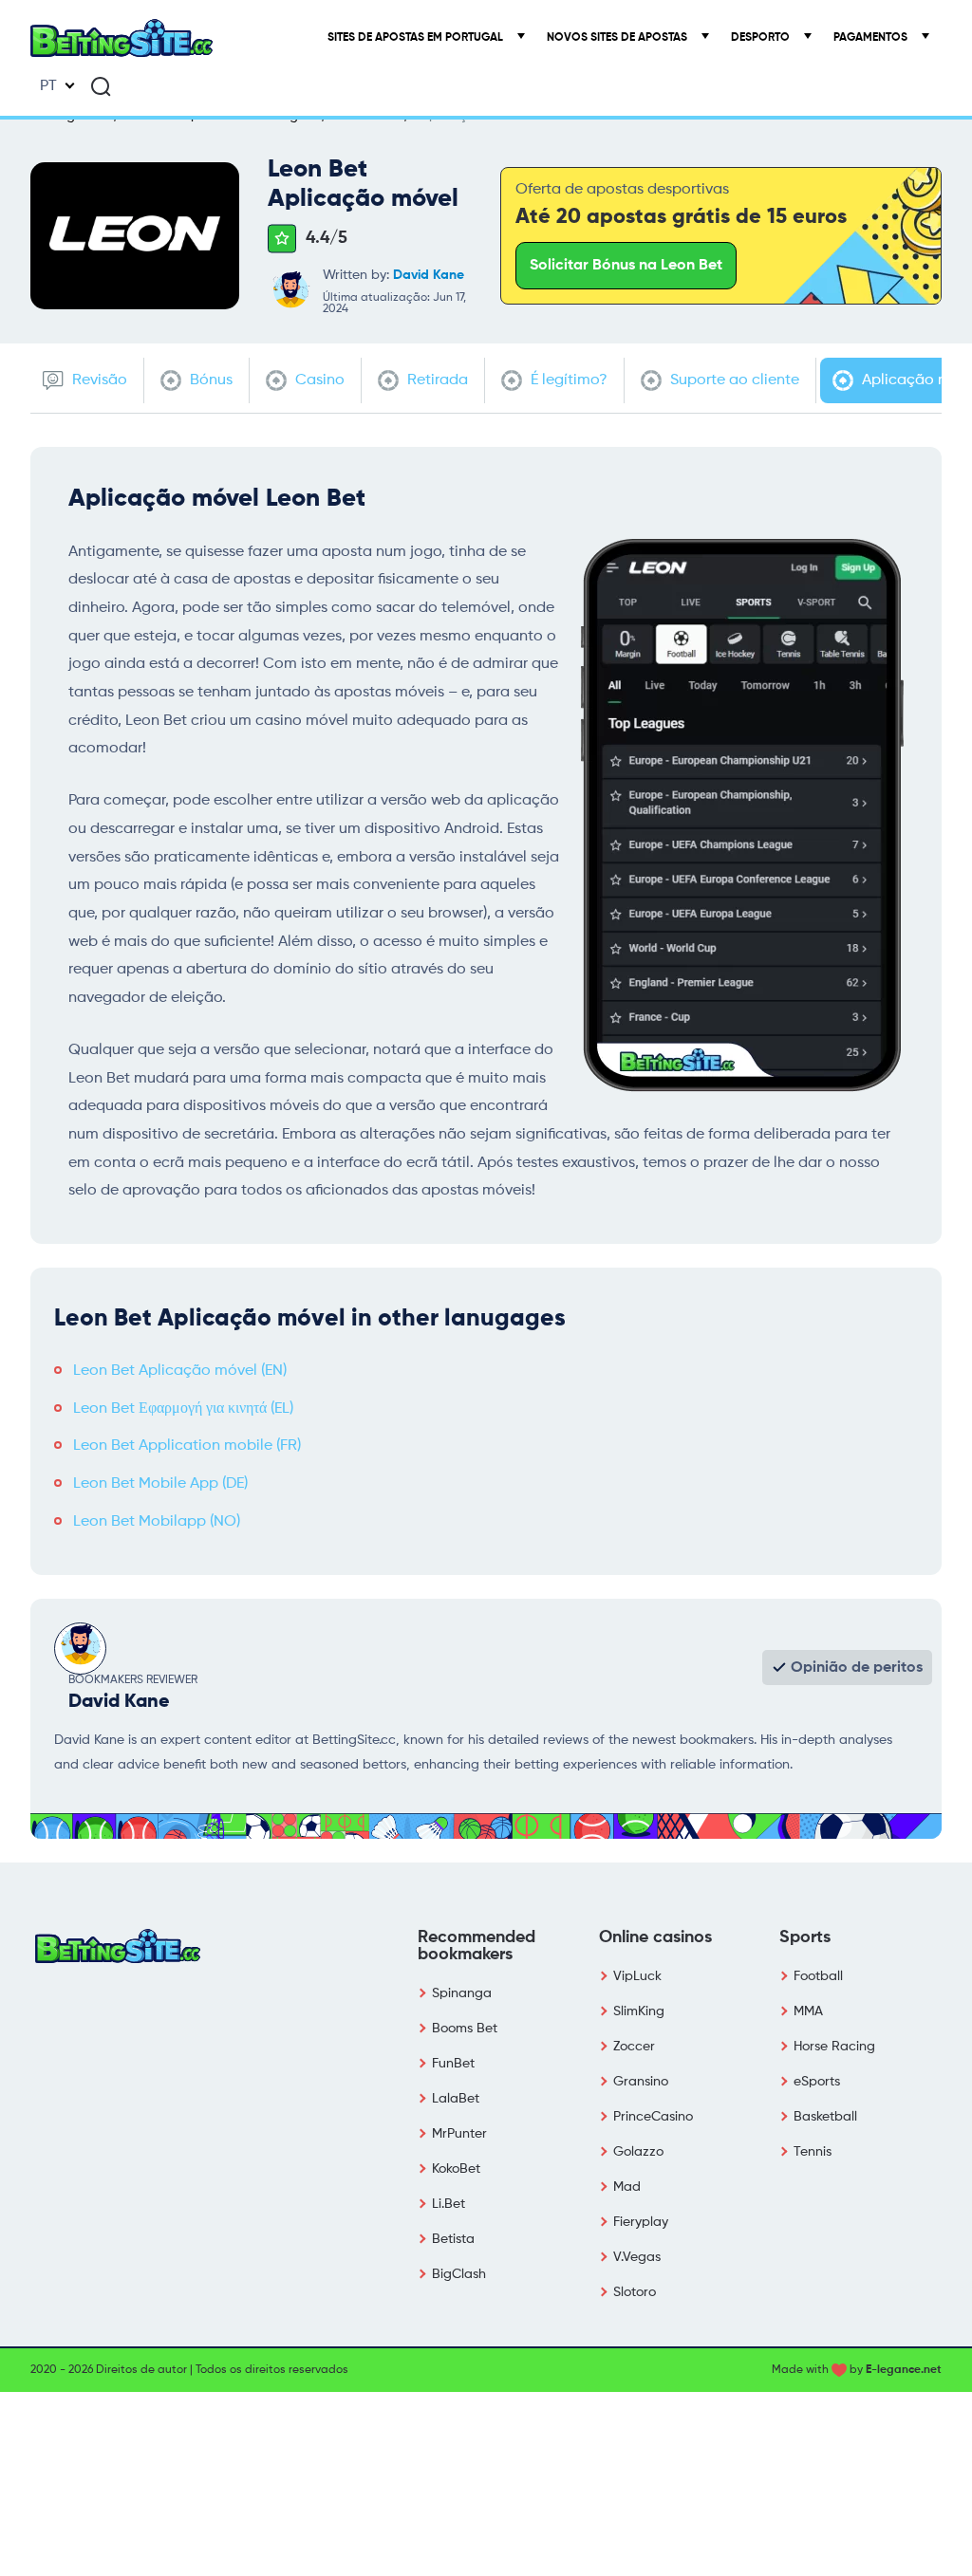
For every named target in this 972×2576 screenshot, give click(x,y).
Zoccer (634, 2047)
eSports (817, 2082)
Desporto (762, 38)
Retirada (436, 380)
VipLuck (637, 1976)
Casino (318, 380)
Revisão (98, 380)
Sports (805, 1937)
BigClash (459, 2274)
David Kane (429, 275)
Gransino (641, 2082)
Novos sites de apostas (618, 38)
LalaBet (456, 2099)
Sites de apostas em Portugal (417, 38)
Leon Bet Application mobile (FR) (187, 1446)
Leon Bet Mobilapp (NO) (157, 1522)
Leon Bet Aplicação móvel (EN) (180, 1371)
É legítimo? (567, 380)
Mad (627, 2187)
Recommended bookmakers (477, 1946)
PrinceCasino (653, 2117)
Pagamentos (872, 38)
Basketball (825, 2117)
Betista (453, 2239)
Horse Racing (834, 2047)
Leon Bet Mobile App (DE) (160, 1484)
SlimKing (639, 2011)
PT (48, 86)
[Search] (101, 86)
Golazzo (638, 2152)
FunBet (453, 2064)
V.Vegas (637, 2257)
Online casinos (655, 1937)
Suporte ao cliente (733, 380)
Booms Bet (465, 2029)
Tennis (813, 2152)
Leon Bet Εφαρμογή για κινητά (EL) (183, 1409)
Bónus (209, 380)
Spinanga (462, 1993)
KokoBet (456, 2169)
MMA (808, 2011)
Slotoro (635, 2292)
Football (818, 1976)
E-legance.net (904, 2370)
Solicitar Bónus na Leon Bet (626, 266)
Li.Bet (449, 2204)
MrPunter (459, 2134)
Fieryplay (641, 2222)
